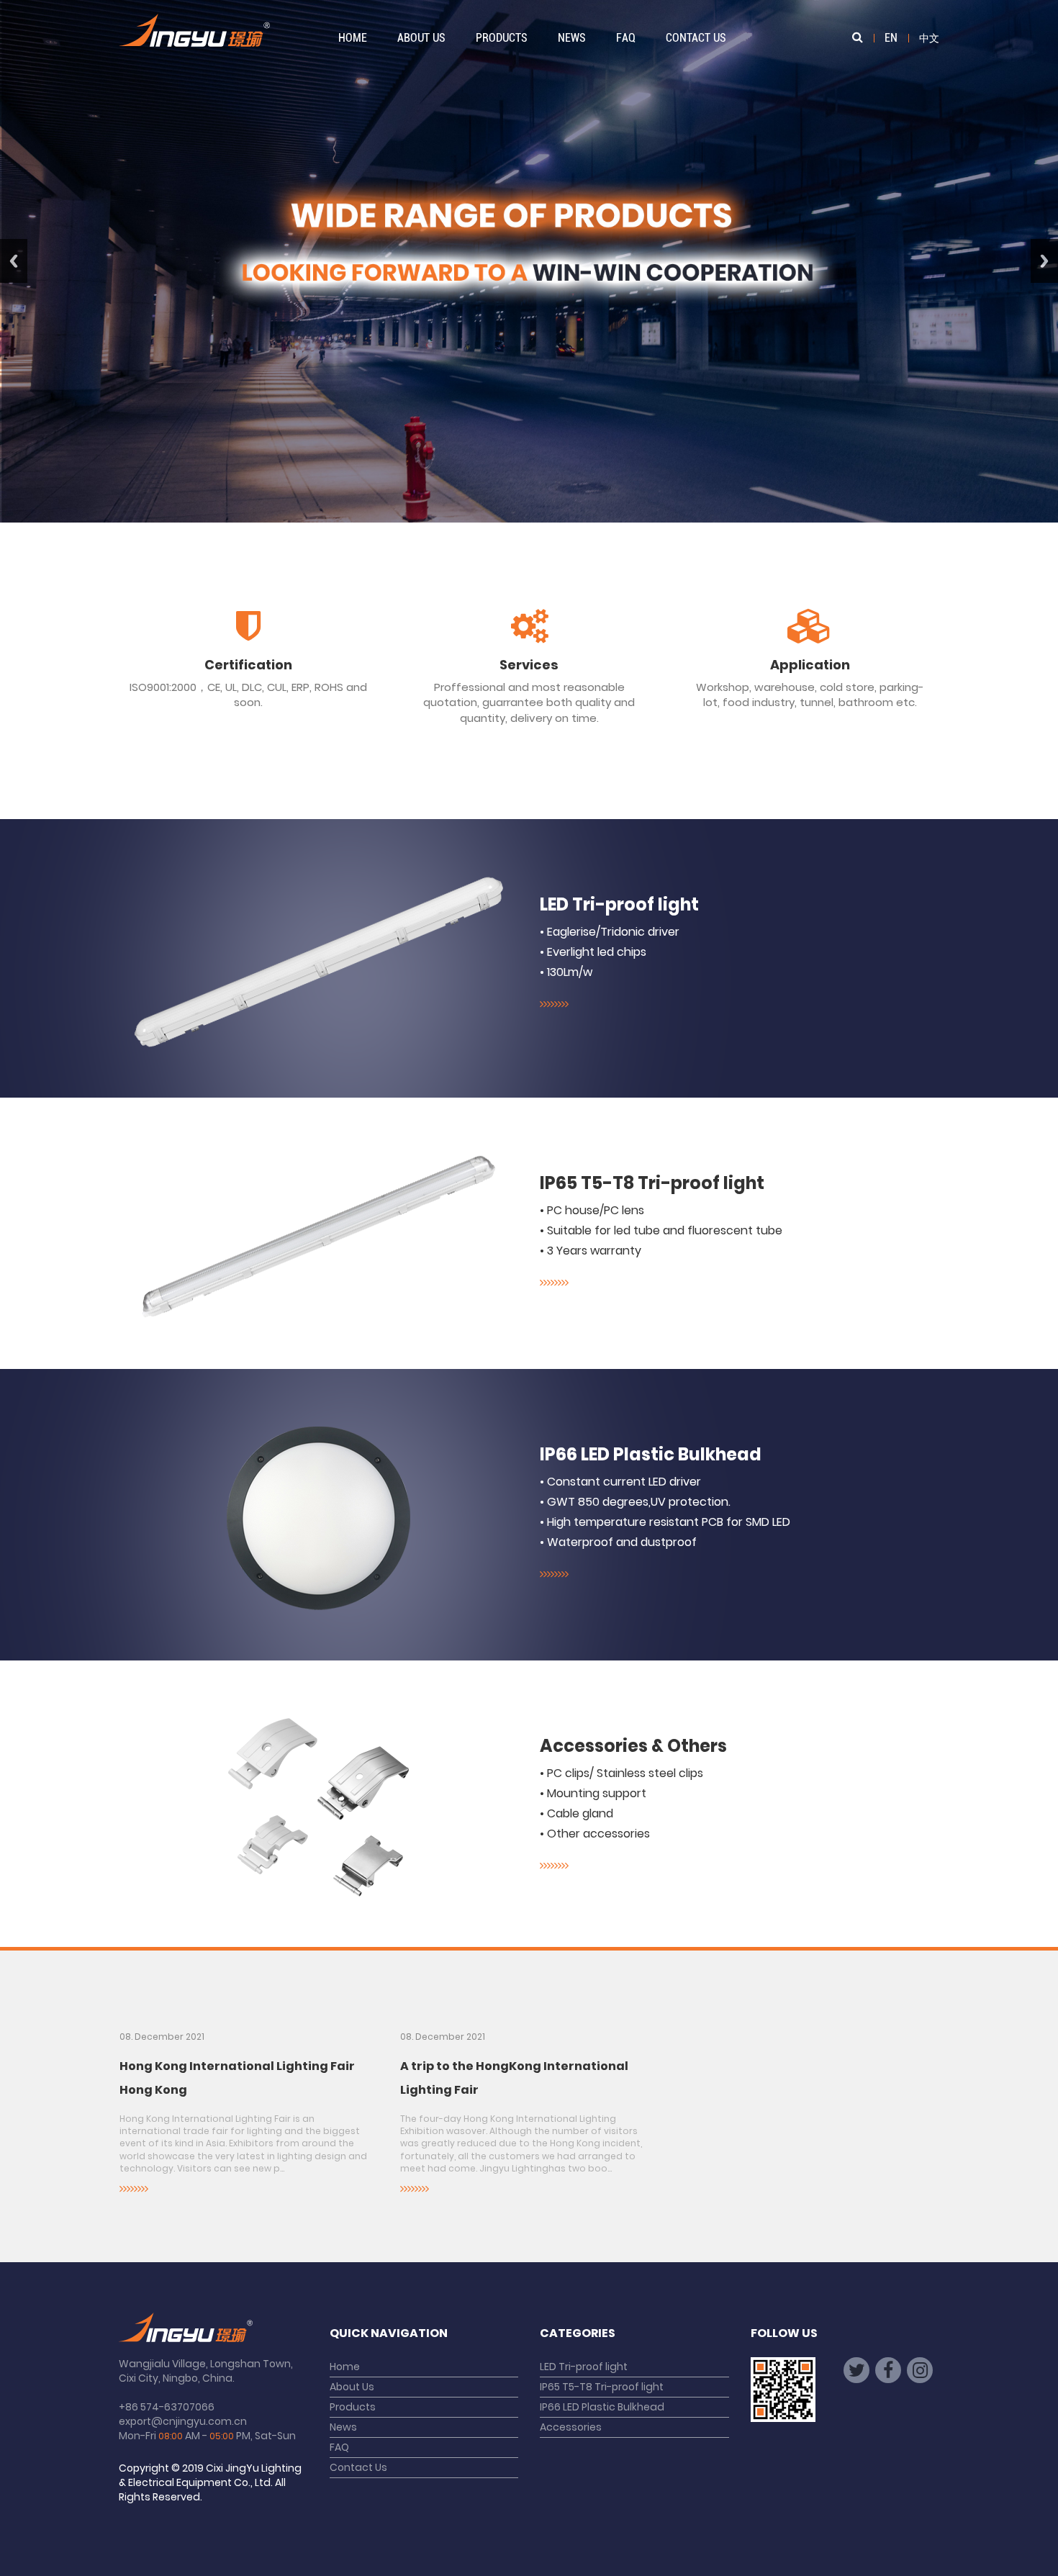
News (572, 38)
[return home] (194, 36)
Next (1044, 261)
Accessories (571, 2427)
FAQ (626, 38)
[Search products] (858, 38)
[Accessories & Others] (318, 1807)
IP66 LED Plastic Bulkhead (651, 1454)
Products (502, 38)
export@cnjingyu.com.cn (183, 2421)
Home (353, 38)
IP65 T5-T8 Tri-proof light (652, 1183)
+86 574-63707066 (167, 2407)
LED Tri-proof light (619, 904)
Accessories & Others (633, 1746)
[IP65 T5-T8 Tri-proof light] (318, 1237)
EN (891, 38)
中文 (929, 38)
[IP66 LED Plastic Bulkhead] (318, 1518)
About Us (421, 38)
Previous (14, 261)
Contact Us (696, 38)
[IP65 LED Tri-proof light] (318, 962)
